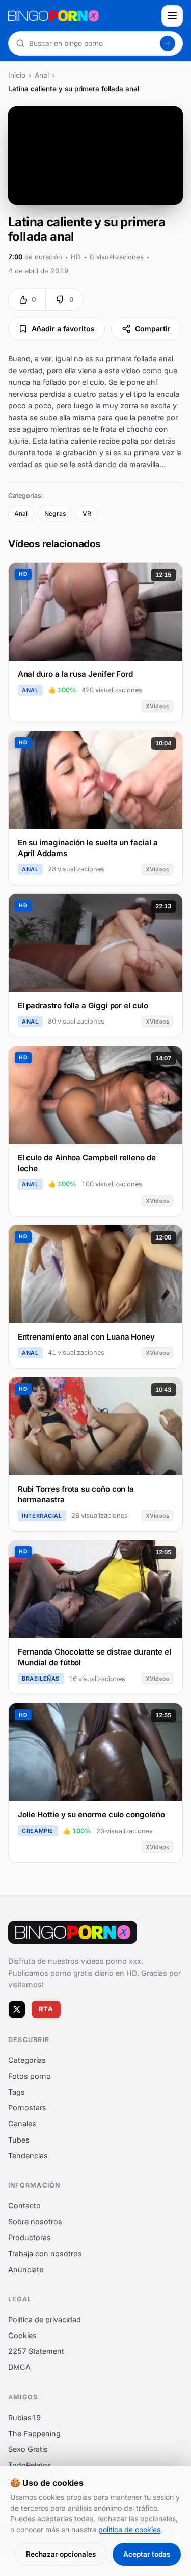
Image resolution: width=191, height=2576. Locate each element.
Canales (22, 2123)
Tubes (19, 2139)
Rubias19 (24, 2417)
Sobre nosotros (35, 2221)
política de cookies (129, 2529)
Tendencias (28, 2155)
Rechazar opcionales (61, 2554)
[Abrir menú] (172, 16)
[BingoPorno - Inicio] (82, 16)
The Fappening (34, 2433)
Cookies (22, 2335)
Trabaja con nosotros (45, 2253)
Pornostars (27, 2108)
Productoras (30, 2237)
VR (87, 513)
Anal (42, 75)
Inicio (17, 75)
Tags (17, 2092)
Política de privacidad (45, 2319)
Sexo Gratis (28, 2449)
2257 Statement (36, 2351)
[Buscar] (168, 43)
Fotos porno (30, 2075)
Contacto (24, 2206)
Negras (55, 513)
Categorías (27, 2060)
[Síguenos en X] (17, 2009)
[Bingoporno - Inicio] (73, 1932)
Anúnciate (26, 2269)
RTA (46, 2009)
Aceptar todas (147, 2554)
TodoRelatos (30, 2465)
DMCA (19, 2367)
